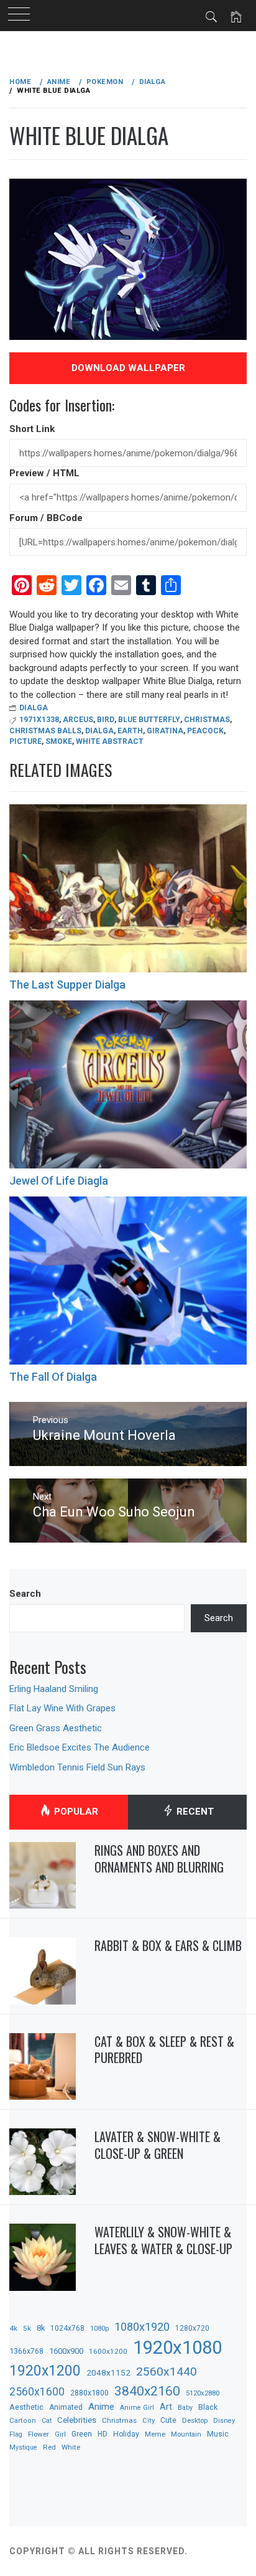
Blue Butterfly (149, 720)
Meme (155, 2434)
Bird (106, 720)
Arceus (78, 720)
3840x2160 (147, 2391)
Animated (66, 2407)
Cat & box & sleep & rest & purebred (164, 2050)
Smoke (59, 741)
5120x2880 (203, 2393)
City (149, 2421)
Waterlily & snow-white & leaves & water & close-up (163, 2240)
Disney (224, 2421)
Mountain (186, 2434)
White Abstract (110, 741)
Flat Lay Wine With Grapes (62, 1708)
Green (82, 2434)
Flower (39, 2434)
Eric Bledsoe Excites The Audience (80, 1747)
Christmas (207, 720)
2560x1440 (167, 2372)
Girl (60, 2434)
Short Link (32, 429)
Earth (130, 731)
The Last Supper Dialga (67, 985)
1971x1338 (39, 720)
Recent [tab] (194, 1812)
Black (208, 2407)
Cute (168, 2420)
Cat (47, 2421)
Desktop (195, 2420)
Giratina (165, 731)
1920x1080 (177, 2348)
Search (25, 1594)
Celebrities (77, 2420)
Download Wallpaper (128, 368)
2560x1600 (37, 2392)
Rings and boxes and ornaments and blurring (159, 1859)
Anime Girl (137, 2408)
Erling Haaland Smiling (54, 1689)
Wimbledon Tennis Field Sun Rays (77, 1767)
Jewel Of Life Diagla (59, 1181)
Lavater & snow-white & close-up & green (158, 2145)
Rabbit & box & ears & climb (168, 1945)
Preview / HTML (44, 473)
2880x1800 (89, 2393)
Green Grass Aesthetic (56, 1728)
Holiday (126, 2434)
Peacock (205, 731)
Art (166, 2407)
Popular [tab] (75, 1812)
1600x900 (66, 2351)
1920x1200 (45, 2371)
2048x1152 (108, 2372)
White (71, 2447)
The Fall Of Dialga (53, 1377)
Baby (185, 2408)
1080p (99, 2329)
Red (49, 2447)
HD (103, 2434)
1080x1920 (142, 2327)
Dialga (34, 708)
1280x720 (192, 2328)
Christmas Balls (45, 731)
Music (218, 2434)
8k (41, 2328)
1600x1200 (108, 2351)
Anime (101, 2407)
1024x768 (67, 2328)
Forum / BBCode (46, 518)
